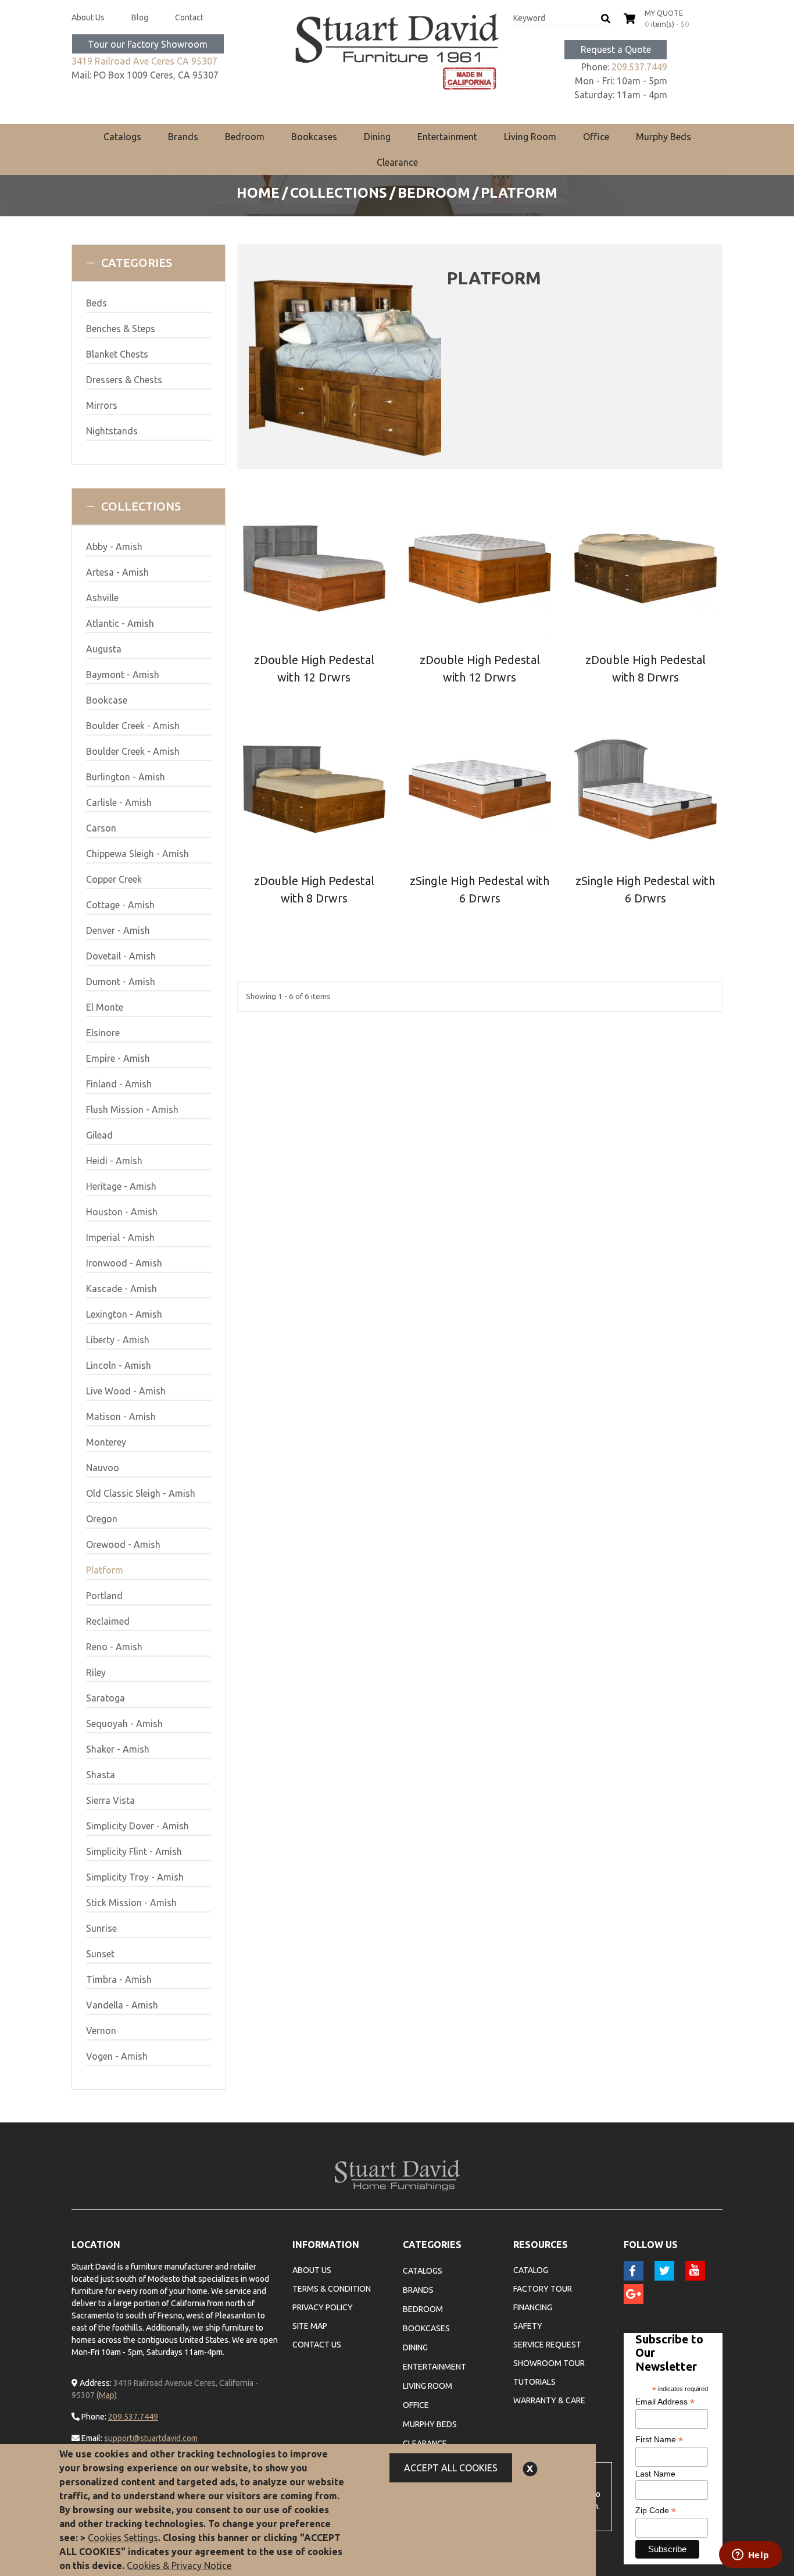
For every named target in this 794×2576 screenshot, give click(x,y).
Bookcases (314, 137)
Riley (96, 1672)
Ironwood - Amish (124, 1263)
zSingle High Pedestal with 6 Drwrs (480, 889)
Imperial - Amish (120, 1237)
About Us (88, 17)
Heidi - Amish (114, 1161)
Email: (91, 2438)
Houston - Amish (122, 1212)
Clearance (397, 162)
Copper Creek (114, 879)
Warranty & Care (549, 2400)
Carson (101, 828)
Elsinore (103, 1033)
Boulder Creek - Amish (133, 726)
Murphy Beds (664, 137)
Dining (377, 137)
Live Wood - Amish (126, 1391)
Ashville (102, 598)
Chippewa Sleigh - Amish (137, 854)
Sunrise (101, 1928)
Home (258, 193)
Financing (533, 2307)
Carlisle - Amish (119, 802)
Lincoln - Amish (119, 1365)
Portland (104, 1596)
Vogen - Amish (117, 2056)
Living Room (530, 137)
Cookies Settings (123, 2538)
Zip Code (656, 2511)
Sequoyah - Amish (124, 1724)
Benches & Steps (121, 329)
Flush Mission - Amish (132, 1109)
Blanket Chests (117, 354)
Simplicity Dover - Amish (137, 1826)
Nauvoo (103, 1468)
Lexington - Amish (124, 1314)
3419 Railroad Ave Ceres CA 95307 (144, 61)
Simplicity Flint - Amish (134, 1851)
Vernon (101, 2031)
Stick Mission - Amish (131, 1903)
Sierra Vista (110, 1800)
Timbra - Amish (119, 1979)
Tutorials (534, 2382)
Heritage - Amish (121, 1186)
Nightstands (112, 431)
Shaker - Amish (118, 1749)
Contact (189, 17)
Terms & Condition (332, 2289)
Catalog (531, 2270)
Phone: (93, 2417)
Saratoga (105, 1698)
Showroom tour (549, 2363)
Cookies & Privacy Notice (179, 2566)
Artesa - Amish (117, 572)
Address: (95, 2383)
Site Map (310, 2326)
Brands (183, 137)
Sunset (100, 1954)
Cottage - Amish (120, 905)
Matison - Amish (121, 1417)
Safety (528, 2326)
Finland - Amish (119, 1084)
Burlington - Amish (126, 777)
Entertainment (447, 137)
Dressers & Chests (124, 380)
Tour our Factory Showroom (148, 44)
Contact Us (317, 2345)
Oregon (102, 1519)
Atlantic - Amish (120, 623)
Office (596, 137)
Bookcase (107, 700)
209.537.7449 (639, 67)
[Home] (397, 52)
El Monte (105, 1007)
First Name (659, 2440)
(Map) (107, 2395)
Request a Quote (616, 49)
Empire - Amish (118, 1058)
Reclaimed (108, 1621)
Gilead (99, 1135)
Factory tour (543, 2289)
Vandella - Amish (122, 2005)
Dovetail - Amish (121, 956)
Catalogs (122, 137)
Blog (140, 17)
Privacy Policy (323, 2307)
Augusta (104, 649)
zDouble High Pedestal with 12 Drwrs (314, 668)
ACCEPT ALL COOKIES (451, 2468)
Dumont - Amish (121, 982)
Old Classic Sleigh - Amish (141, 1493)
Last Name (655, 2474)
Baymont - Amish (123, 675)
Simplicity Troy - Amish (135, 1877)
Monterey (106, 1442)
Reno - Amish (114, 1647)
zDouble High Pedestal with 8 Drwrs (645, 668)
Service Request (547, 2345)
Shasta (101, 1775)
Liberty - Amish (118, 1340)
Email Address (665, 2402)
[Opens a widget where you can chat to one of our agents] (750, 2556)
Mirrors (102, 405)
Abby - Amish (114, 547)
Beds (96, 303)
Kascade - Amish (121, 1289)
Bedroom (245, 137)
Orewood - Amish (123, 1544)
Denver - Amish (118, 930)
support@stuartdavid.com (151, 2438)
